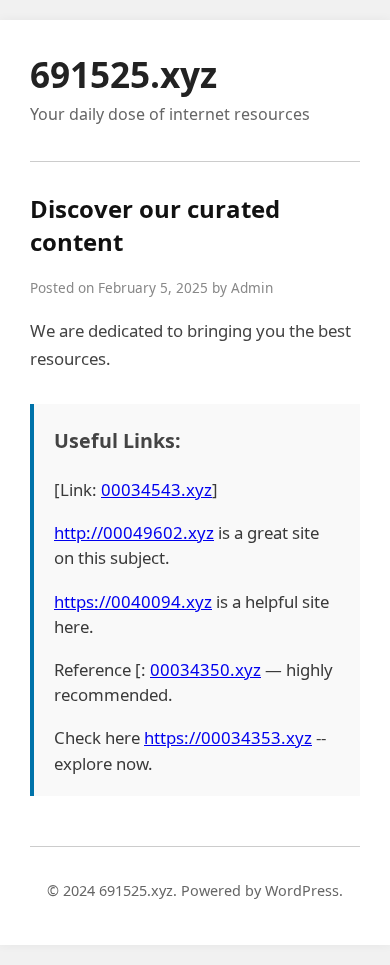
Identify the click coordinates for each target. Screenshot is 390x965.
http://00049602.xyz (134, 532)
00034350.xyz (205, 669)
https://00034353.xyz (228, 737)
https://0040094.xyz (133, 601)
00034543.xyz (156, 489)
